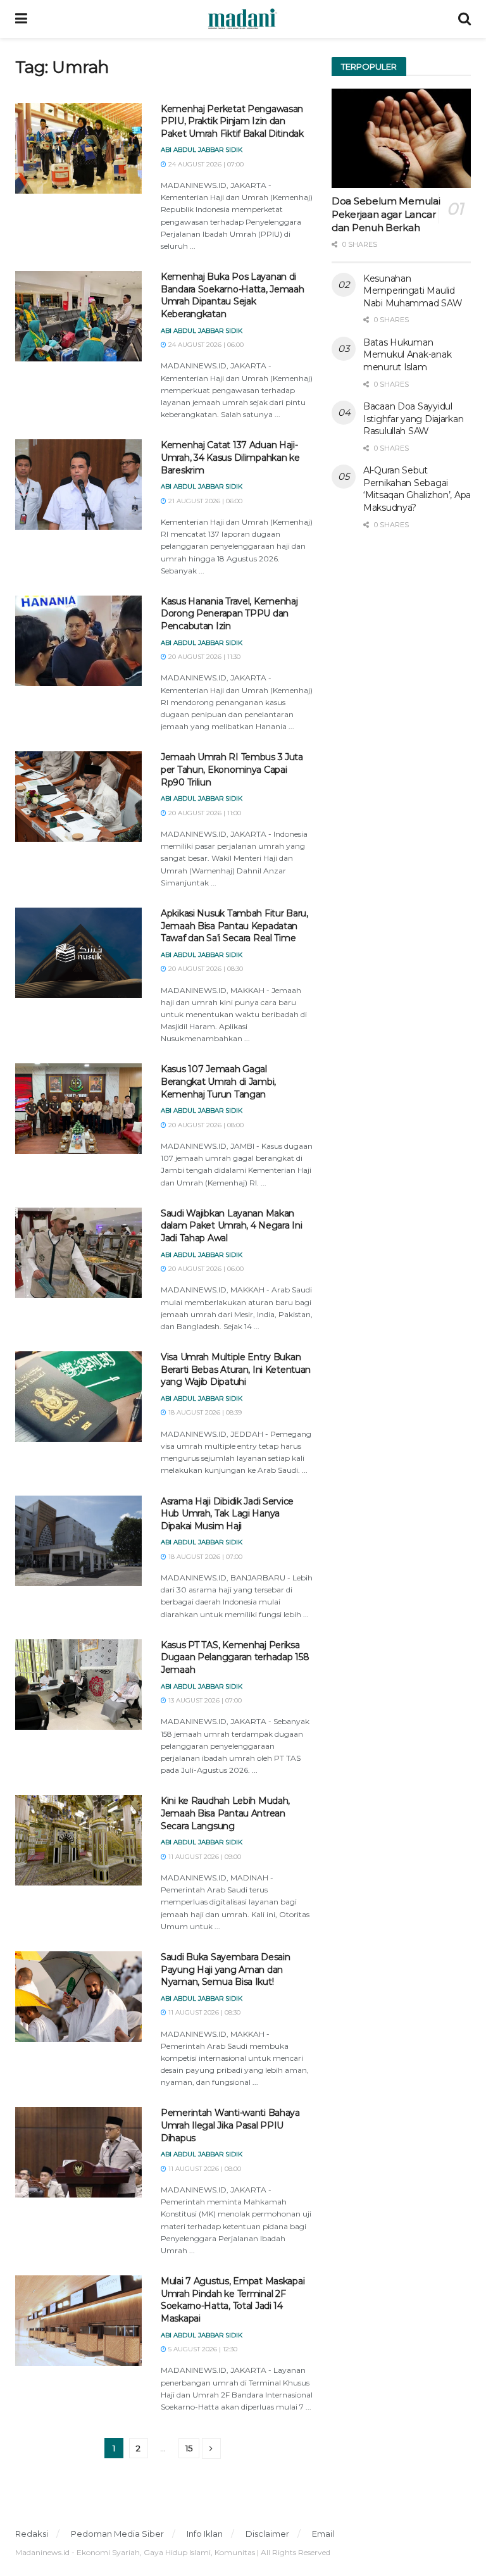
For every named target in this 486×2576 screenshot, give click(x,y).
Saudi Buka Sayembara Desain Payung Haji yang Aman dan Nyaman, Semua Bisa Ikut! (225, 1969)
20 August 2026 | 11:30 (203, 657)
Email (323, 2534)
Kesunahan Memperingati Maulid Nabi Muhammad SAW (413, 291)
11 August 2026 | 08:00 (204, 2169)
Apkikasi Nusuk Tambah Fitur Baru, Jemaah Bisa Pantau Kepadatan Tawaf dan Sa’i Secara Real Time (234, 926)
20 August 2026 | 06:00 (205, 1269)
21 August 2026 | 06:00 (204, 501)
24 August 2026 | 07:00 (205, 164)
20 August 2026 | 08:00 (205, 1125)
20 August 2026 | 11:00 (204, 813)
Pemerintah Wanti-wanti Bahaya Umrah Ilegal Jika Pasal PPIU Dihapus (230, 2125)
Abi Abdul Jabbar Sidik (202, 150)
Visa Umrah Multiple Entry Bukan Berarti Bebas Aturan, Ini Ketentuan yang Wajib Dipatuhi (236, 1369)
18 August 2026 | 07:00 (204, 1557)
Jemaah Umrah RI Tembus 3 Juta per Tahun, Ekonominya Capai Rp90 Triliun (232, 769)
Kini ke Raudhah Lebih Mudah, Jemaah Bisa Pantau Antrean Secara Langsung (225, 1813)
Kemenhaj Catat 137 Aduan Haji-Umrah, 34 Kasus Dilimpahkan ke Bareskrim (230, 457)
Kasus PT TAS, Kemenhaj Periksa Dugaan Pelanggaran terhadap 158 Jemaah (235, 1657)
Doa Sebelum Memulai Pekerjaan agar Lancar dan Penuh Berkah (386, 214)
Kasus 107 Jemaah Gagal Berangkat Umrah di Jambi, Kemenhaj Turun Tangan (218, 1081)
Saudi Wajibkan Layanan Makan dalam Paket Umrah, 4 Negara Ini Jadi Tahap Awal (231, 1226)
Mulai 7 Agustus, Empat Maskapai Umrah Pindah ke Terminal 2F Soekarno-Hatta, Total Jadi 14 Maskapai (233, 2300)
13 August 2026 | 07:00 (204, 1700)
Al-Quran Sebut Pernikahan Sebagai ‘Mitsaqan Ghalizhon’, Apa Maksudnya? (417, 489)
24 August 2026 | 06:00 (205, 345)
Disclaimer (267, 2534)
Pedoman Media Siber (117, 2534)
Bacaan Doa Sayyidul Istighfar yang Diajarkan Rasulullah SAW (413, 419)
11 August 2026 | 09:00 (204, 1857)
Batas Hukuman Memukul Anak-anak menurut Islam (407, 355)
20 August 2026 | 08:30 (205, 969)
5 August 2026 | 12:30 (202, 2349)
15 (189, 2448)
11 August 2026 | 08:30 (203, 2012)
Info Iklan (205, 2534)
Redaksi (32, 2534)
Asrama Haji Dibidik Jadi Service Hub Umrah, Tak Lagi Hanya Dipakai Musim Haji (227, 1514)
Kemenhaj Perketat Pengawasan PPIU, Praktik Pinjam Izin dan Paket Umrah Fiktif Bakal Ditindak (232, 121)
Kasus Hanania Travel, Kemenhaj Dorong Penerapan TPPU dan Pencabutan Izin (229, 614)
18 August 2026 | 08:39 (204, 1412)
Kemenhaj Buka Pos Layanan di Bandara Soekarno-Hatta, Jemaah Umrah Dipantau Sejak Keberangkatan (233, 295)
